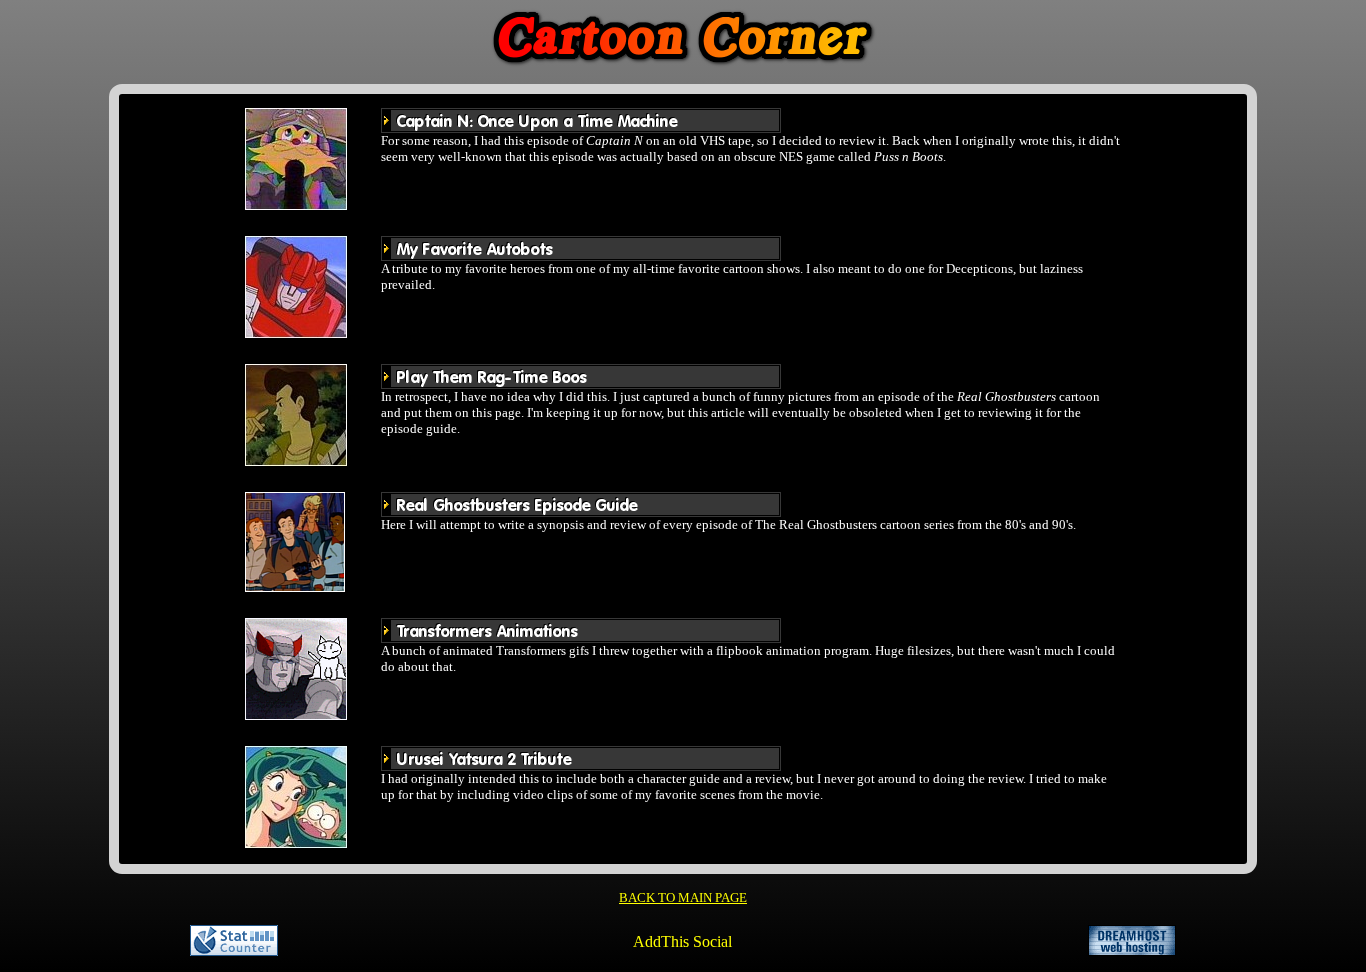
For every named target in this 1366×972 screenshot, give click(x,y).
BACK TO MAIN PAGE (683, 897)
